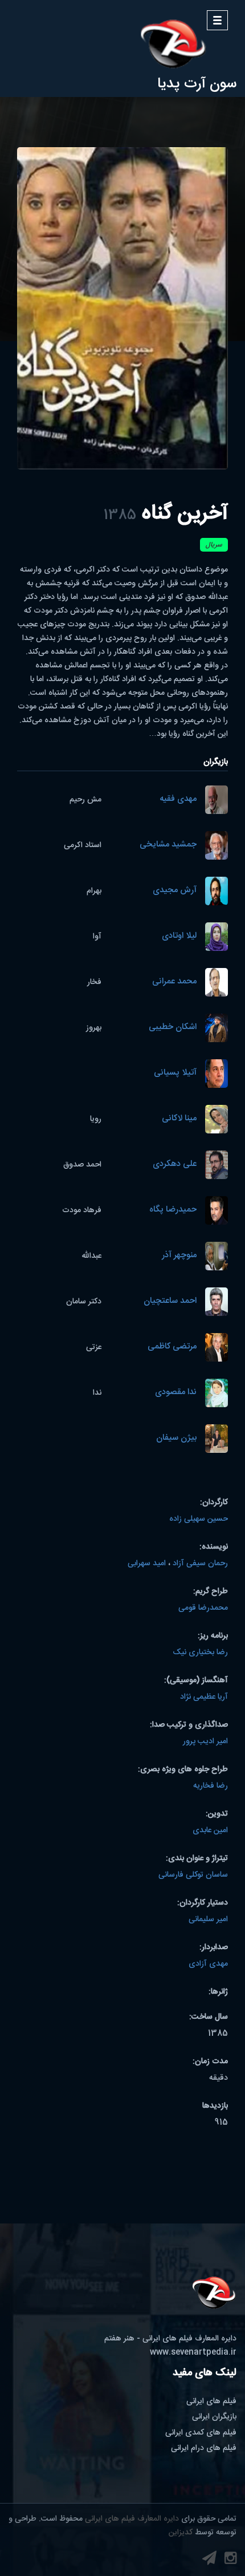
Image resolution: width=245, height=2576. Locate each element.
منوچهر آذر (179, 1256)
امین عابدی (210, 1830)
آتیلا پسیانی (175, 1073)
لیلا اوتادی (179, 936)
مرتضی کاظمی (172, 1347)
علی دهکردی (175, 1165)
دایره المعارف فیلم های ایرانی (132, 2519)
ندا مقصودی (176, 1393)
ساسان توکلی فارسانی (193, 1875)
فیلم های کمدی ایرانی (201, 2433)
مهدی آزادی (208, 1964)
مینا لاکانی (179, 1119)
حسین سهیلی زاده (199, 1519)
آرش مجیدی (175, 891)
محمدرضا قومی (203, 1608)
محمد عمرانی (174, 982)
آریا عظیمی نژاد (204, 1697)
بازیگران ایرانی (214, 2417)
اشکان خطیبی (173, 1028)
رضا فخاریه (211, 1786)
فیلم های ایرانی (211, 2401)
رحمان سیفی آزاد (200, 1564)
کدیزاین (181, 2533)
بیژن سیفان (176, 1438)
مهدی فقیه (178, 799)
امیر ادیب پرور (205, 1741)
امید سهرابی (147, 1564)
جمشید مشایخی (168, 845)
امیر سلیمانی (208, 1919)
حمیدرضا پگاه (173, 1210)
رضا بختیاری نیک (200, 1652)
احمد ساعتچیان (170, 1301)
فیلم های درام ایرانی (204, 2448)
